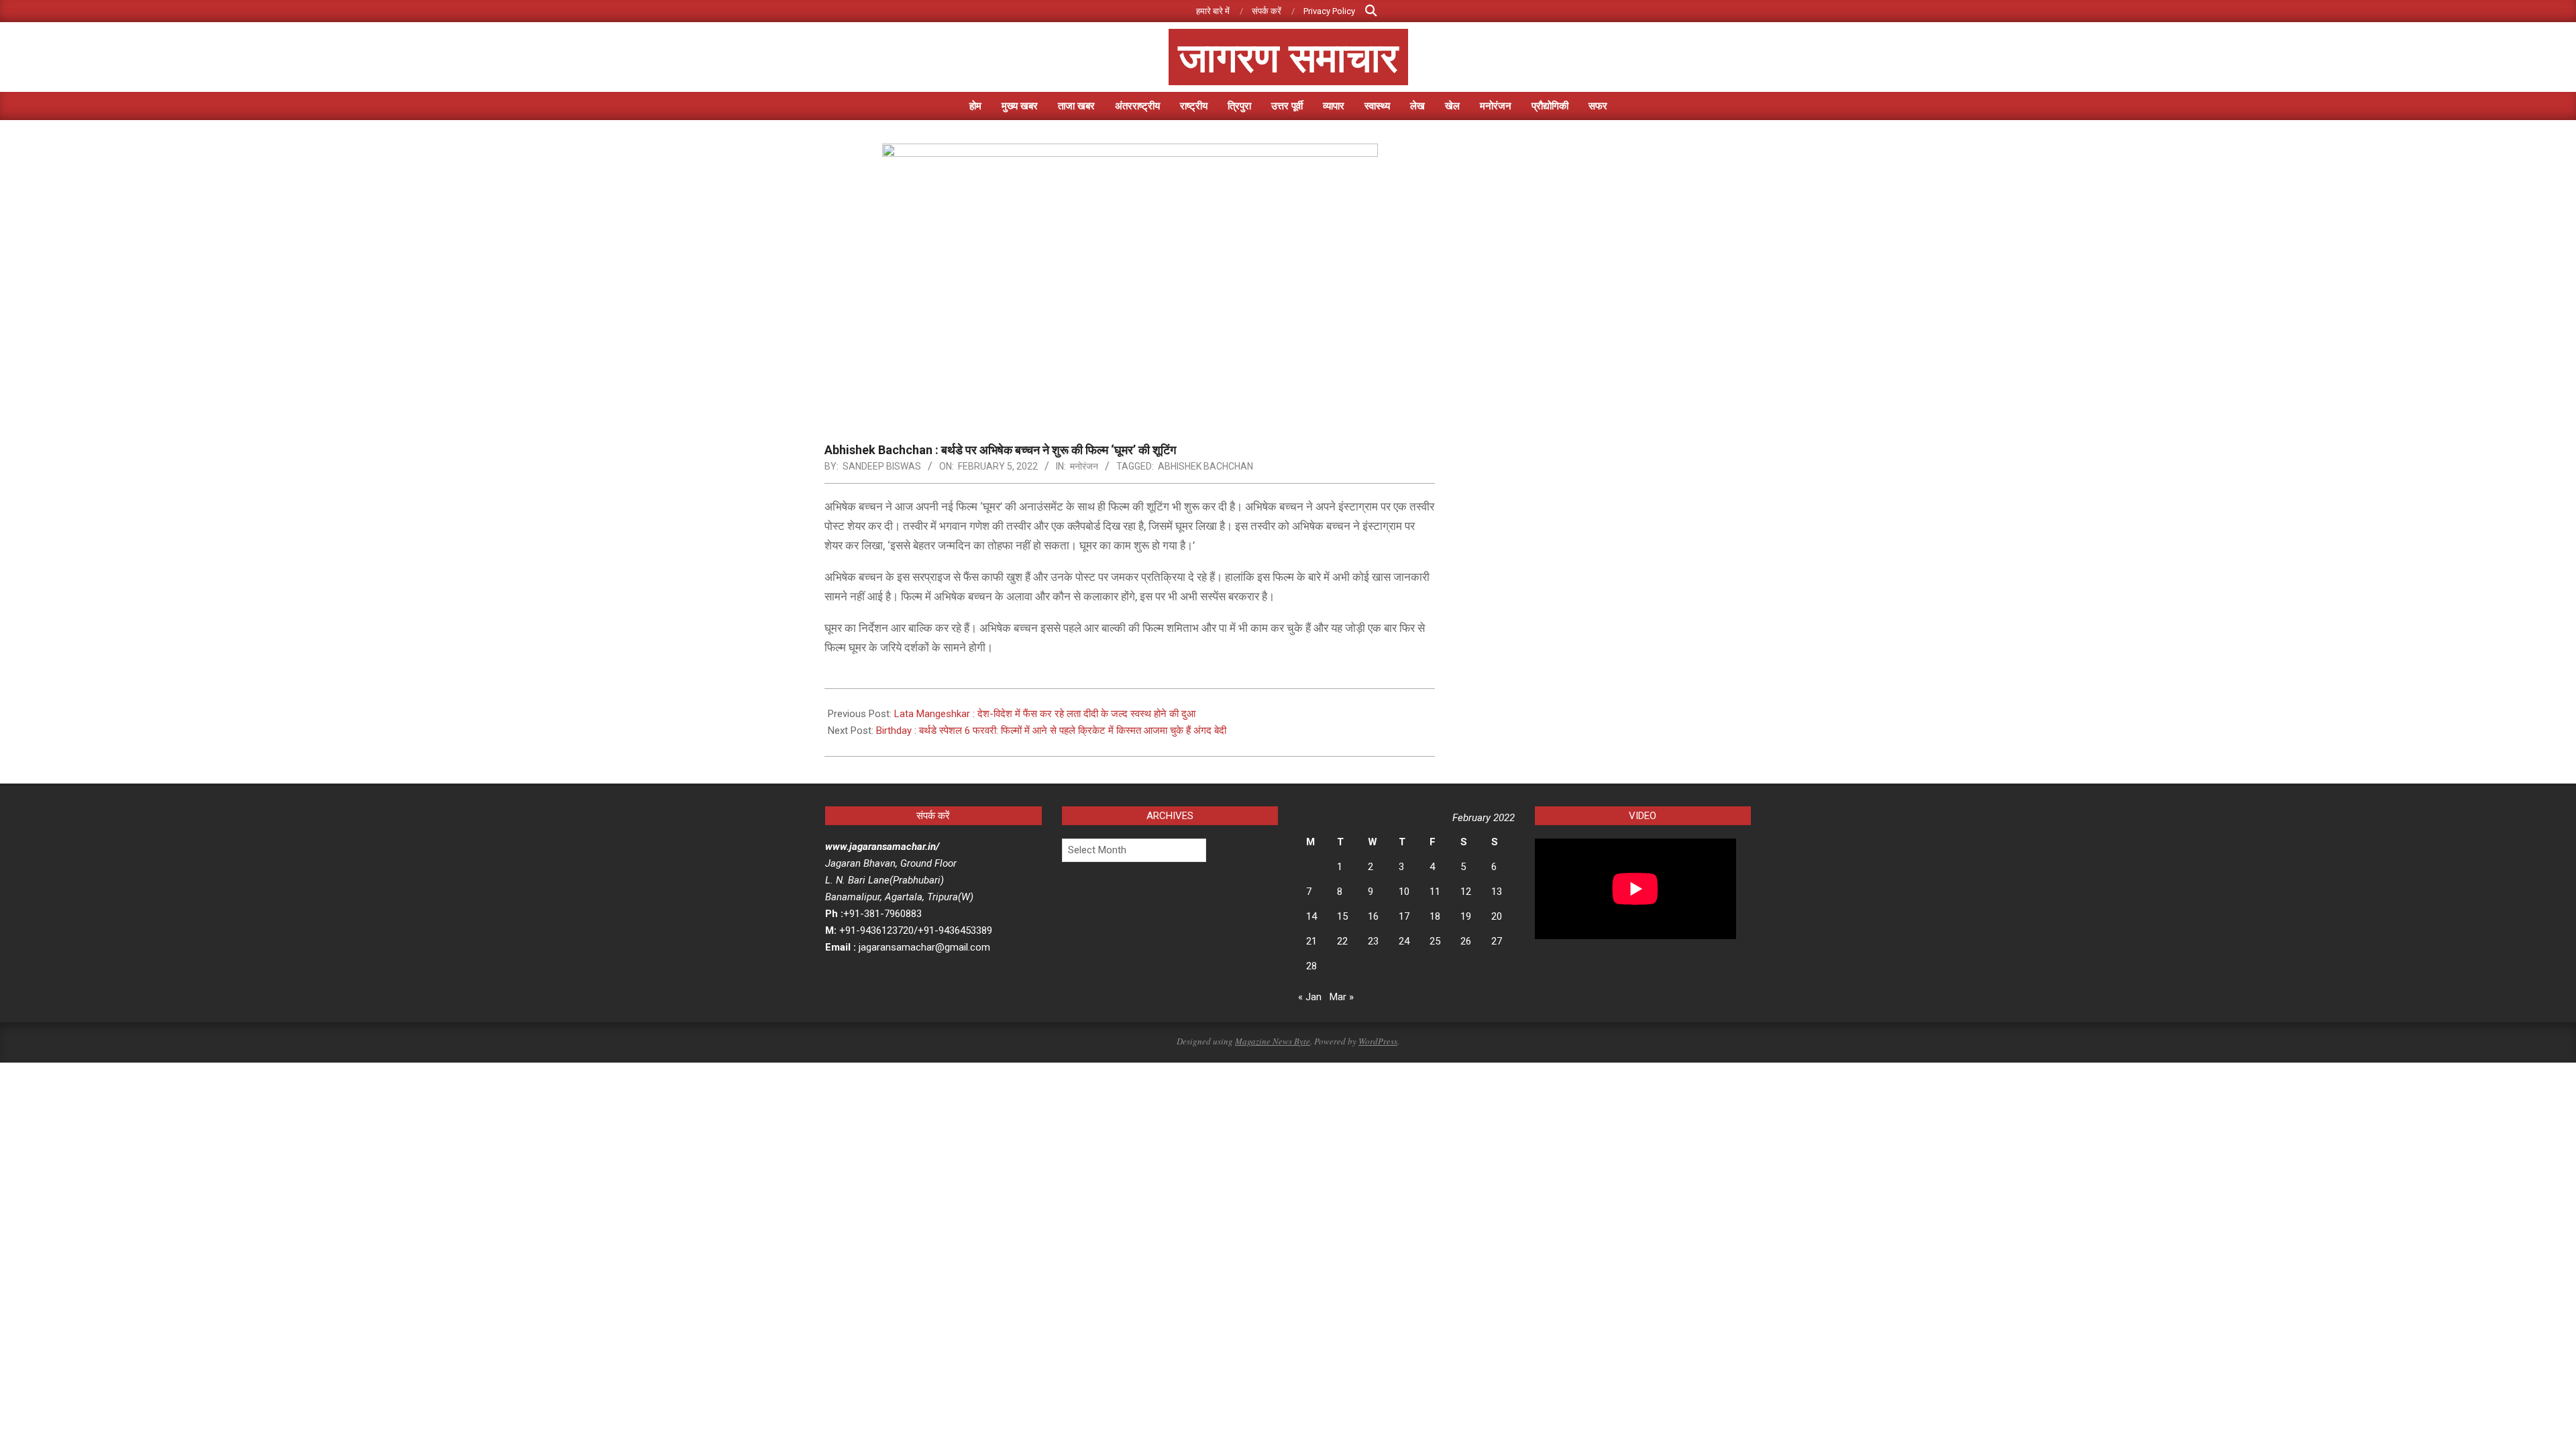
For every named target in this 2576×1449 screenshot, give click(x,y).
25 (1435, 941)
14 (1311, 916)
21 (1311, 941)
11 (1435, 892)
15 (1342, 916)
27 (1497, 941)
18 (1435, 916)
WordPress (1378, 1041)
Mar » (1342, 997)
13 (1497, 892)
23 (1373, 941)
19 (1466, 916)
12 (1466, 892)
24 (1404, 941)
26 (1466, 941)
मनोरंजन (1084, 466)
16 (1373, 916)
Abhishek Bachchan (1205, 466)
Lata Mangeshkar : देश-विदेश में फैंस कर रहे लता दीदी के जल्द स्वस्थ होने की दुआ (1045, 714)
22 (1342, 941)
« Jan (1310, 997)
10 (1404, 892)
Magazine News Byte (1273, 1041)
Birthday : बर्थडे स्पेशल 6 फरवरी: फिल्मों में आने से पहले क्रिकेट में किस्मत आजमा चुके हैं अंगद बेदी (1051, 731)
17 (1404, 916)
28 (1311, 966)
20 (1497, 916)
